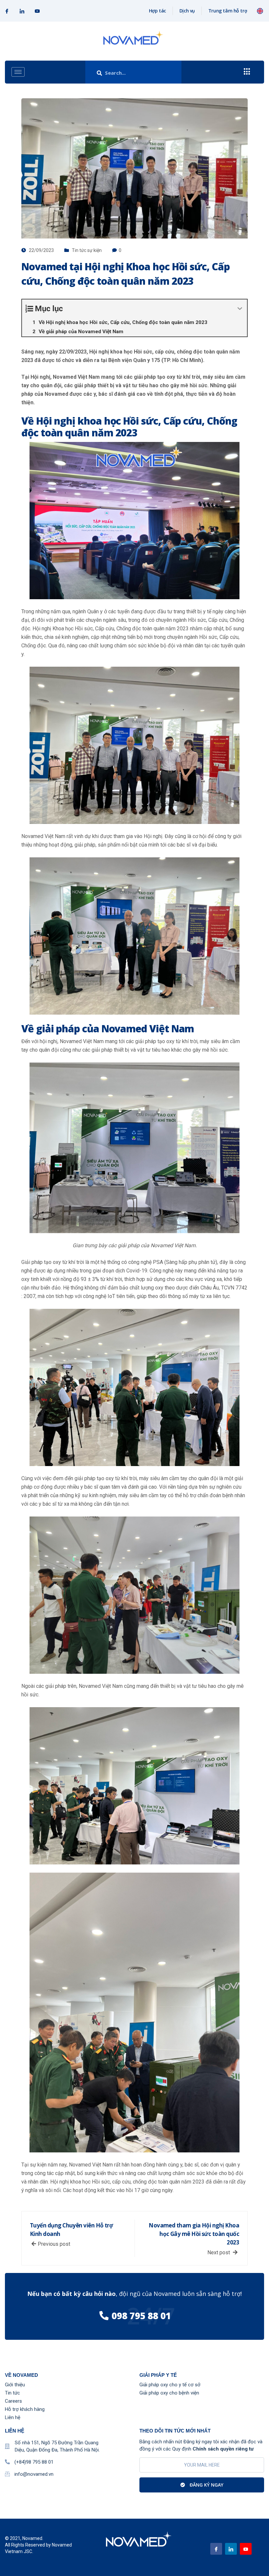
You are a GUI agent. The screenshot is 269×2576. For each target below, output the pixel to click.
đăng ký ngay (206, 2485)
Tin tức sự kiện (87, 250)
